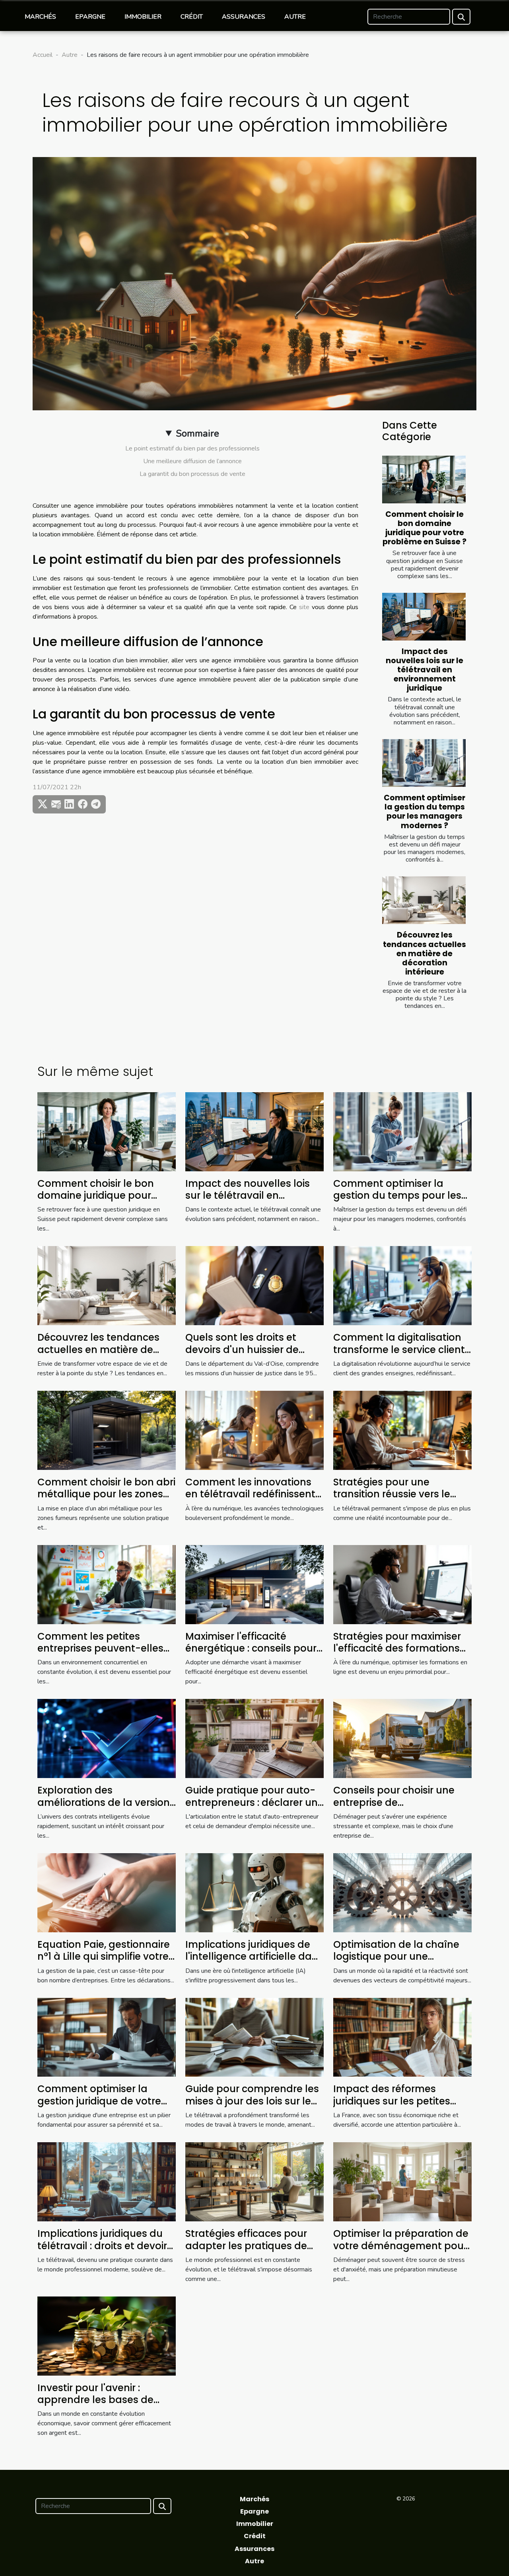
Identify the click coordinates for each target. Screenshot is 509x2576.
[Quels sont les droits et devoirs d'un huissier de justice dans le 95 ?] (254, 1285)
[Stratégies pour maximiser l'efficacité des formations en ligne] (402, 1584)
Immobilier (143, 17)
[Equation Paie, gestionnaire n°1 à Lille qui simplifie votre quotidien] (107, 1892)
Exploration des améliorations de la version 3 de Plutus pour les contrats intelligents (104, 1808)
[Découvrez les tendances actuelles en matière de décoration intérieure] (424, 900)
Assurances (244, 17)
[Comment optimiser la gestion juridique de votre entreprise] (107, 2037)
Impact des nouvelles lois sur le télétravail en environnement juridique (424, 670)
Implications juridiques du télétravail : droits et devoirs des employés (105, 2246)
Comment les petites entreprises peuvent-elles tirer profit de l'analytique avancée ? (100, 1654)
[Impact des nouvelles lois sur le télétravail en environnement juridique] (424, 617)
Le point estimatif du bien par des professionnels (192, 448)
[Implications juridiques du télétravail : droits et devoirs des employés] (107, 2182)
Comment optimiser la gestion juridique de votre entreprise (99, 2101)
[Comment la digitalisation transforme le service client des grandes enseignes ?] (402, 1285)
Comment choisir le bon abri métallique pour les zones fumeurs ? (106, 1494)
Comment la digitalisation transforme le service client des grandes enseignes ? (399, 1349)
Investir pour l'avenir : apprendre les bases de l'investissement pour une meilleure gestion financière (105, 2406)
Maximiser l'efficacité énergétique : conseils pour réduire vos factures (251, 1648)
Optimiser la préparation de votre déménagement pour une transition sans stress (401, 2246)
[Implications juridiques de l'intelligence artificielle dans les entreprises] (254, 1892)
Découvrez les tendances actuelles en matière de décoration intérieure (424, 953)
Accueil (43, 55)
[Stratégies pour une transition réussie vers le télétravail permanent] (402, 1430)
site (304, 607)
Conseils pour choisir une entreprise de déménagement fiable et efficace (395, 1808)
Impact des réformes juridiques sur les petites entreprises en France (392, 2101)
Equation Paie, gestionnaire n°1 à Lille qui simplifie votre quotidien (104, 1957)
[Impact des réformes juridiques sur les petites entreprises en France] (402, 2037)
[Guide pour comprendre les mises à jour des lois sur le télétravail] (254, 2037)
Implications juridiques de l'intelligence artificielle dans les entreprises (254, 1957)
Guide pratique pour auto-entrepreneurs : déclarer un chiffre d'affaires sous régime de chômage (252, 1808)
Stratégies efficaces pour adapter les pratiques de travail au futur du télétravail (246, 2252)
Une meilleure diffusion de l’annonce (192, 461)
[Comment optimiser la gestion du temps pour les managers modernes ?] (424, 763)
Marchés (40, 17)
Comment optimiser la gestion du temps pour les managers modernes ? (424, 811)
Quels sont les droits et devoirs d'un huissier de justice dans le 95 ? (242, 1349)
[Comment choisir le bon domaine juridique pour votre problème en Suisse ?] (424, 479)
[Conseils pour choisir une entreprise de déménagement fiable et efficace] (402, 1738)
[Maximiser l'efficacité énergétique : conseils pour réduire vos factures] (254, 1584)
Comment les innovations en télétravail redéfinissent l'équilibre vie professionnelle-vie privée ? (252, 1500)
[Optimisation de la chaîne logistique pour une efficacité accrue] (402, 1892)
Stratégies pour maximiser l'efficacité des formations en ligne (397, 1648)
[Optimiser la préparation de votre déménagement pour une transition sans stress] (402, 2182)
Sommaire (197, 433)
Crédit (192, 17)
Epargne (90, 17)
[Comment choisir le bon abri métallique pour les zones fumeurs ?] (107, 1430)
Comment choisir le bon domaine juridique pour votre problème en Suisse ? (424, 528)
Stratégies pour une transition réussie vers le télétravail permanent (392, 1494)
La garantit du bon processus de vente (192, 474)
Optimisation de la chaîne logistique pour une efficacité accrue (396, 1957)
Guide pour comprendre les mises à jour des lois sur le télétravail (252, 2101)
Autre (295, 17)
